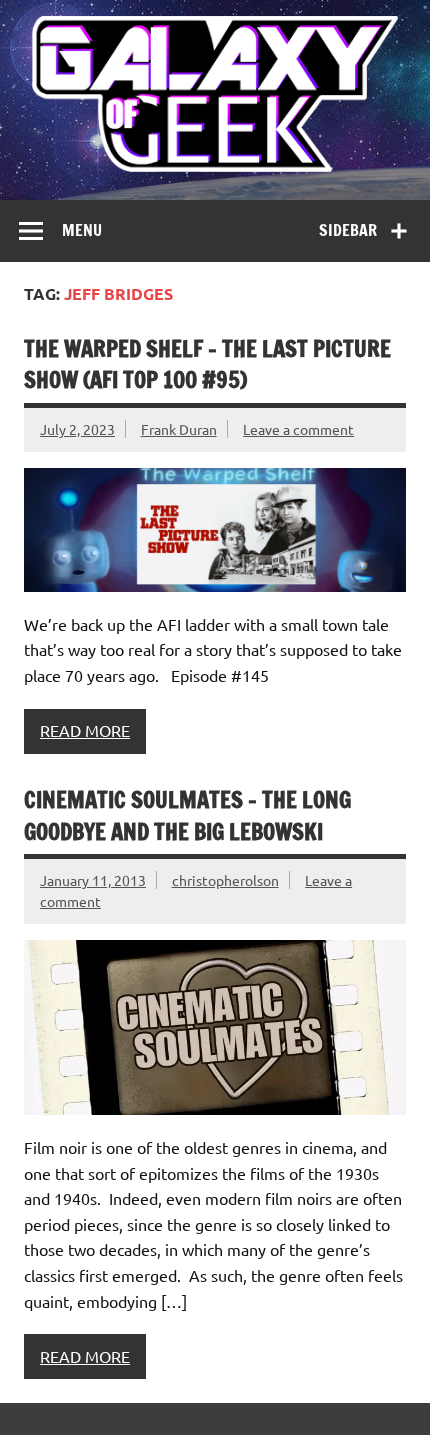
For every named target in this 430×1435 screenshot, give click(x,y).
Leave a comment (298, 429)
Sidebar (348, 230)
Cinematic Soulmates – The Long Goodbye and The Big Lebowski (187, 815)
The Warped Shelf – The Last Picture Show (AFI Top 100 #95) (207, 364)
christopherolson (225, 880)
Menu (82, 230)
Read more (85, 730)
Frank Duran (179, 429)
